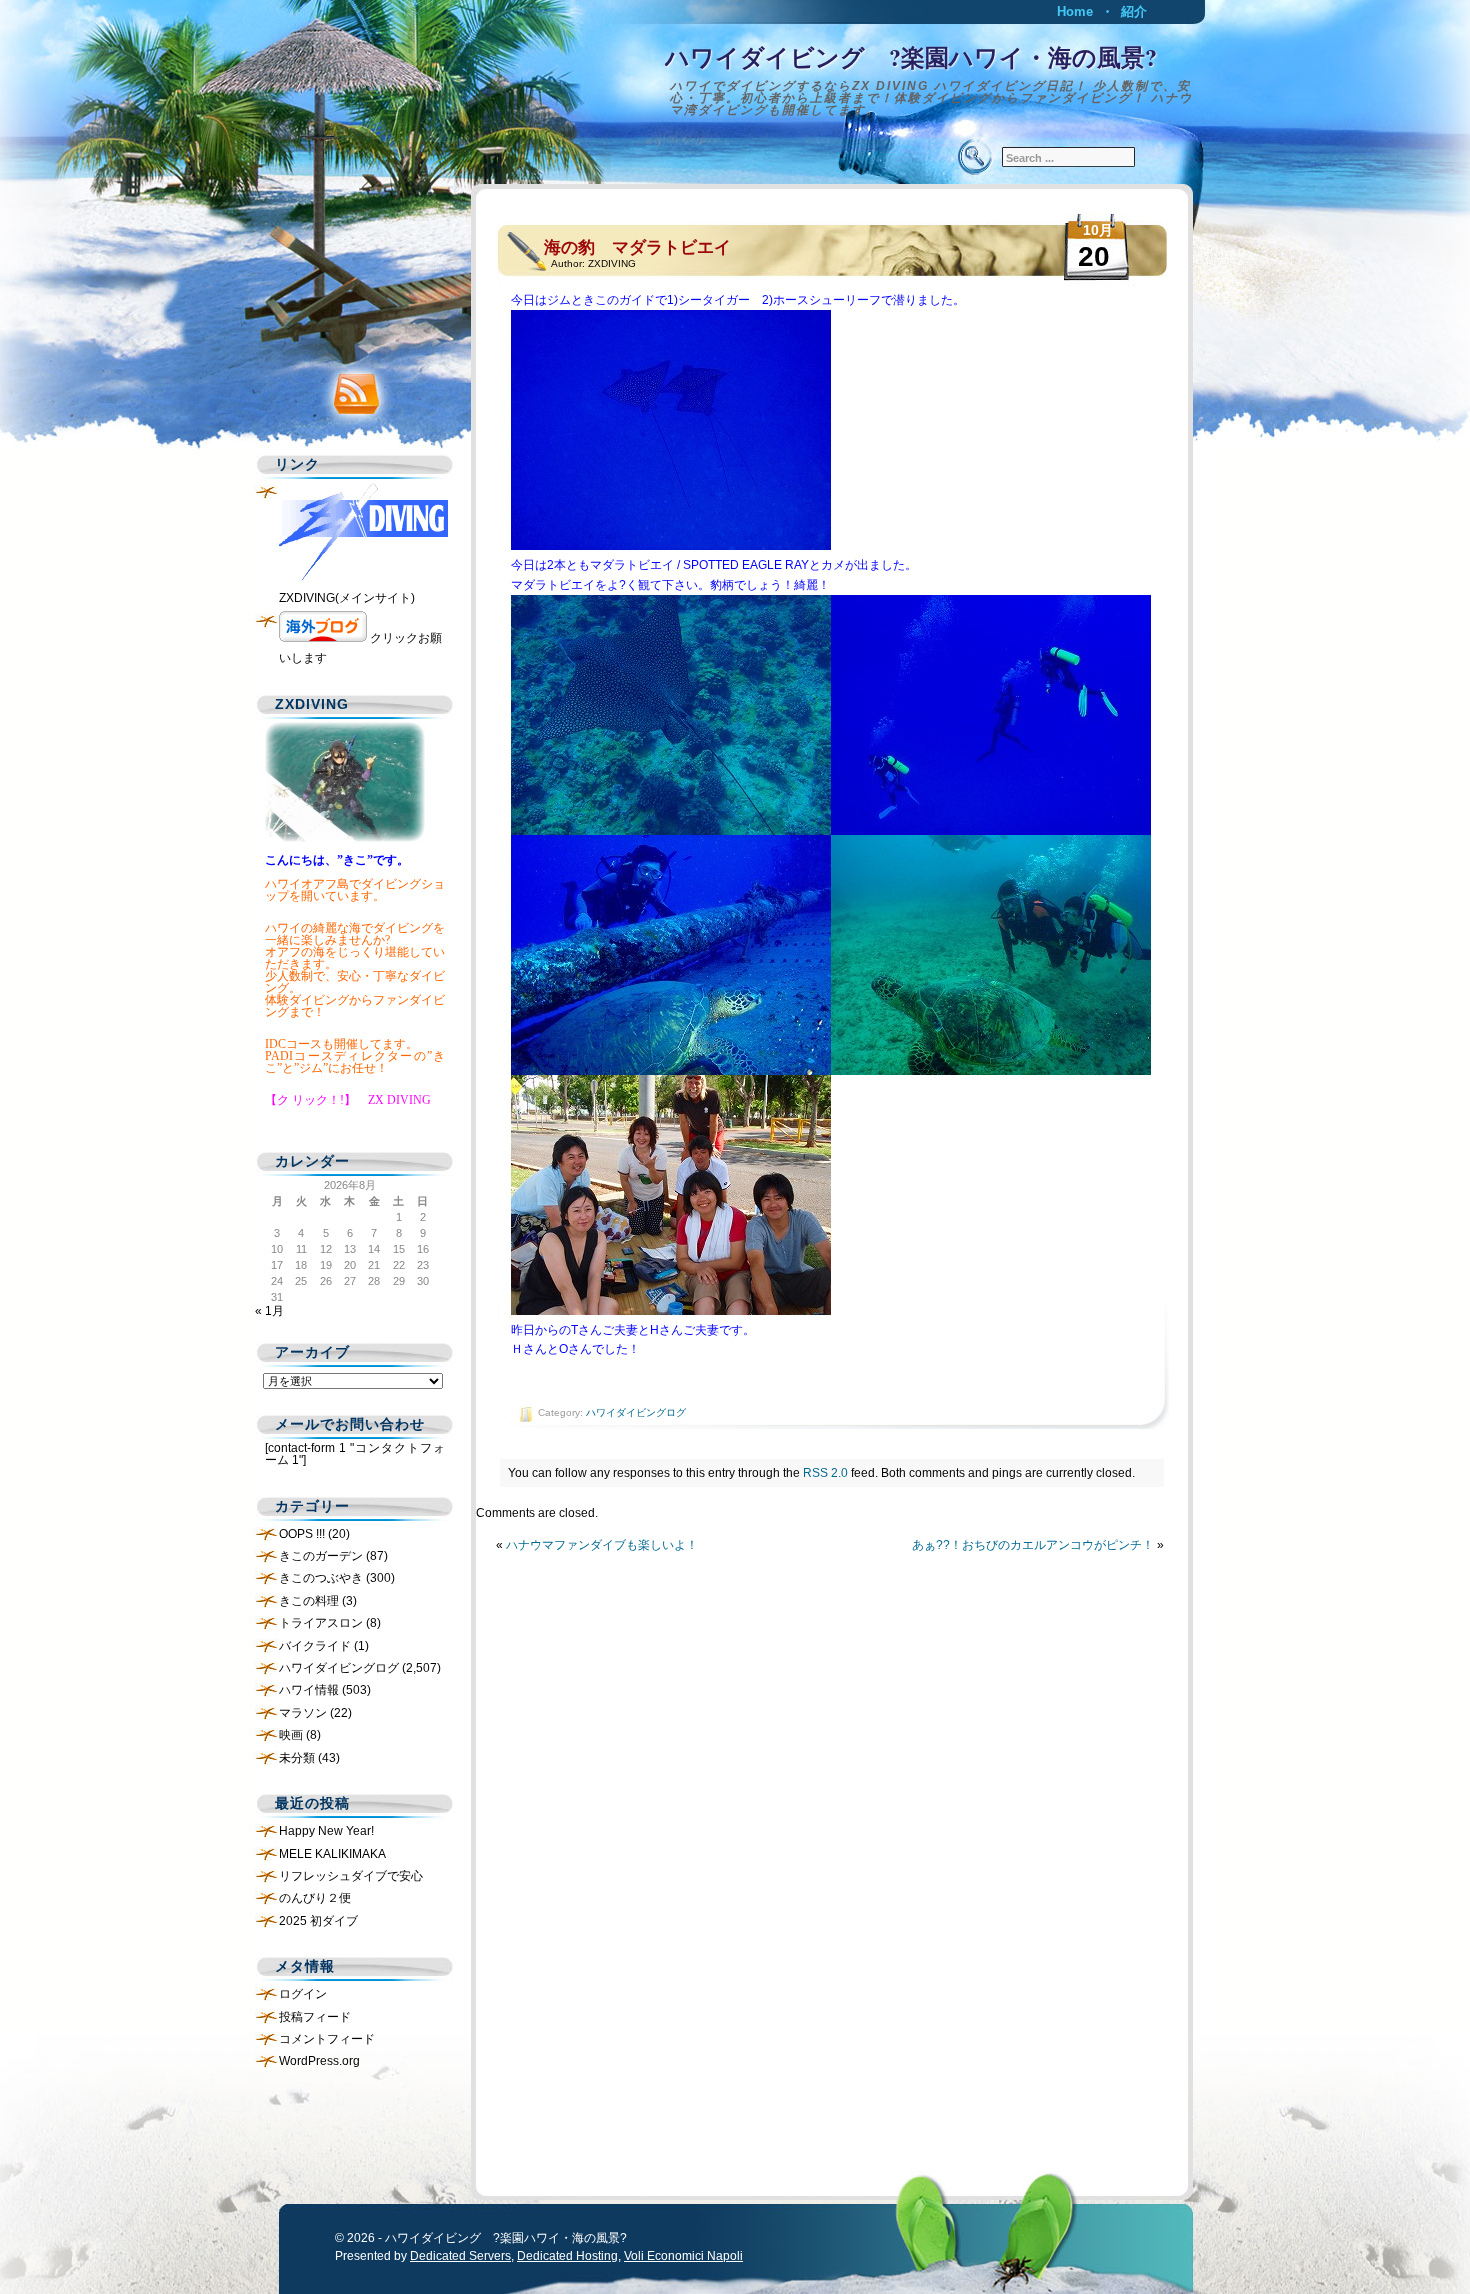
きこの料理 (309, 1601)
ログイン (303, 1994)
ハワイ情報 (309, 1690)
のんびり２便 (315, 1898)
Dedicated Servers (460, 2256)
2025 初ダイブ (318, 1921)
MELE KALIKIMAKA (332, 1854)
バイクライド (315, 1646)
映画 (291, 1735)
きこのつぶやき (321, 1578)
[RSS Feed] (350, 389)
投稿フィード (315, 2017)
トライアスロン (321, 1623)
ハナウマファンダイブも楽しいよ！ (602, 1545)
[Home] (735, 75)
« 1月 (269, 1311)
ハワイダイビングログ (636, 1412)
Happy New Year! (326, 1831)
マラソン (303, 1713)
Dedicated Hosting (567, 2256)
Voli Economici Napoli (683, 2256)
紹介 (1134, 11)
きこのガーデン (321, 1556)
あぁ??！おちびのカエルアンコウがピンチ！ (1033, 1545)
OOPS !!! (302, 1534)
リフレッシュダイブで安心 (351, 1876)
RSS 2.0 (825, 1473)
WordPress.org (319, 2061)
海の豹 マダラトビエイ (637, 247)
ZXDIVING (612, 263)
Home (1075, 11)
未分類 (297, 1758)
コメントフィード (327, 2039)
